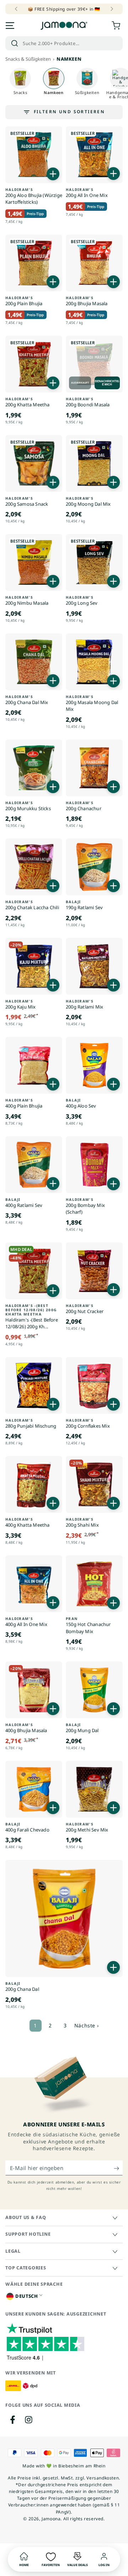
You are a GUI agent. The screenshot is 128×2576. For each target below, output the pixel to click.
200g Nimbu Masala (27, 601)
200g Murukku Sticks (28, 806)
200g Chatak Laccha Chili (32, 905)
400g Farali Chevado (27, 1827)
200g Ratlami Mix (84, 1004)
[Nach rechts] (111, 9)
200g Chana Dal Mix (27, 700)
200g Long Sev (82, 601)
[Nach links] (17, 9)
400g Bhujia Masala (26, 1728)
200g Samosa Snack (27, 502)
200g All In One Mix (87, 193)
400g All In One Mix (26, 1622)
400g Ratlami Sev (24, 1203)
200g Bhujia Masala (87, 301)
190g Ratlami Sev (84, 905)
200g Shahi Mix (82, 1523)
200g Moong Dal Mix (88, 502)
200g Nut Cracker (85, 1309)
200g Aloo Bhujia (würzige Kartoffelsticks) (34, 196)
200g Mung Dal (82, 1728)
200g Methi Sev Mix (87, 1827)
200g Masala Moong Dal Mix (92, 704)
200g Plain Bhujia (24, 301)
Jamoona (51, 2519)
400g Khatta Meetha (28, 1523)
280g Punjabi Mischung (31, 1424)
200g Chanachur (84, 806)
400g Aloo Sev (81, 1103)
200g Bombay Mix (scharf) (85, 1206)
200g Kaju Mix (21, 1004)
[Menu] (10, 26)
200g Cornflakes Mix (88, 1424)
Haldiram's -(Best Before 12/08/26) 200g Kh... (32, 1317)
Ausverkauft (80, 383)
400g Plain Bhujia (24, 1103)
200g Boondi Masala (88, 402)
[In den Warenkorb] (53, 174)
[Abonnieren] (118, 2168)
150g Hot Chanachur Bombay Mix (88, 1625)
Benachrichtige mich (107, 383)
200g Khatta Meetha (28, 402)
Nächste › (86, 2025)
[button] (64, 43)
